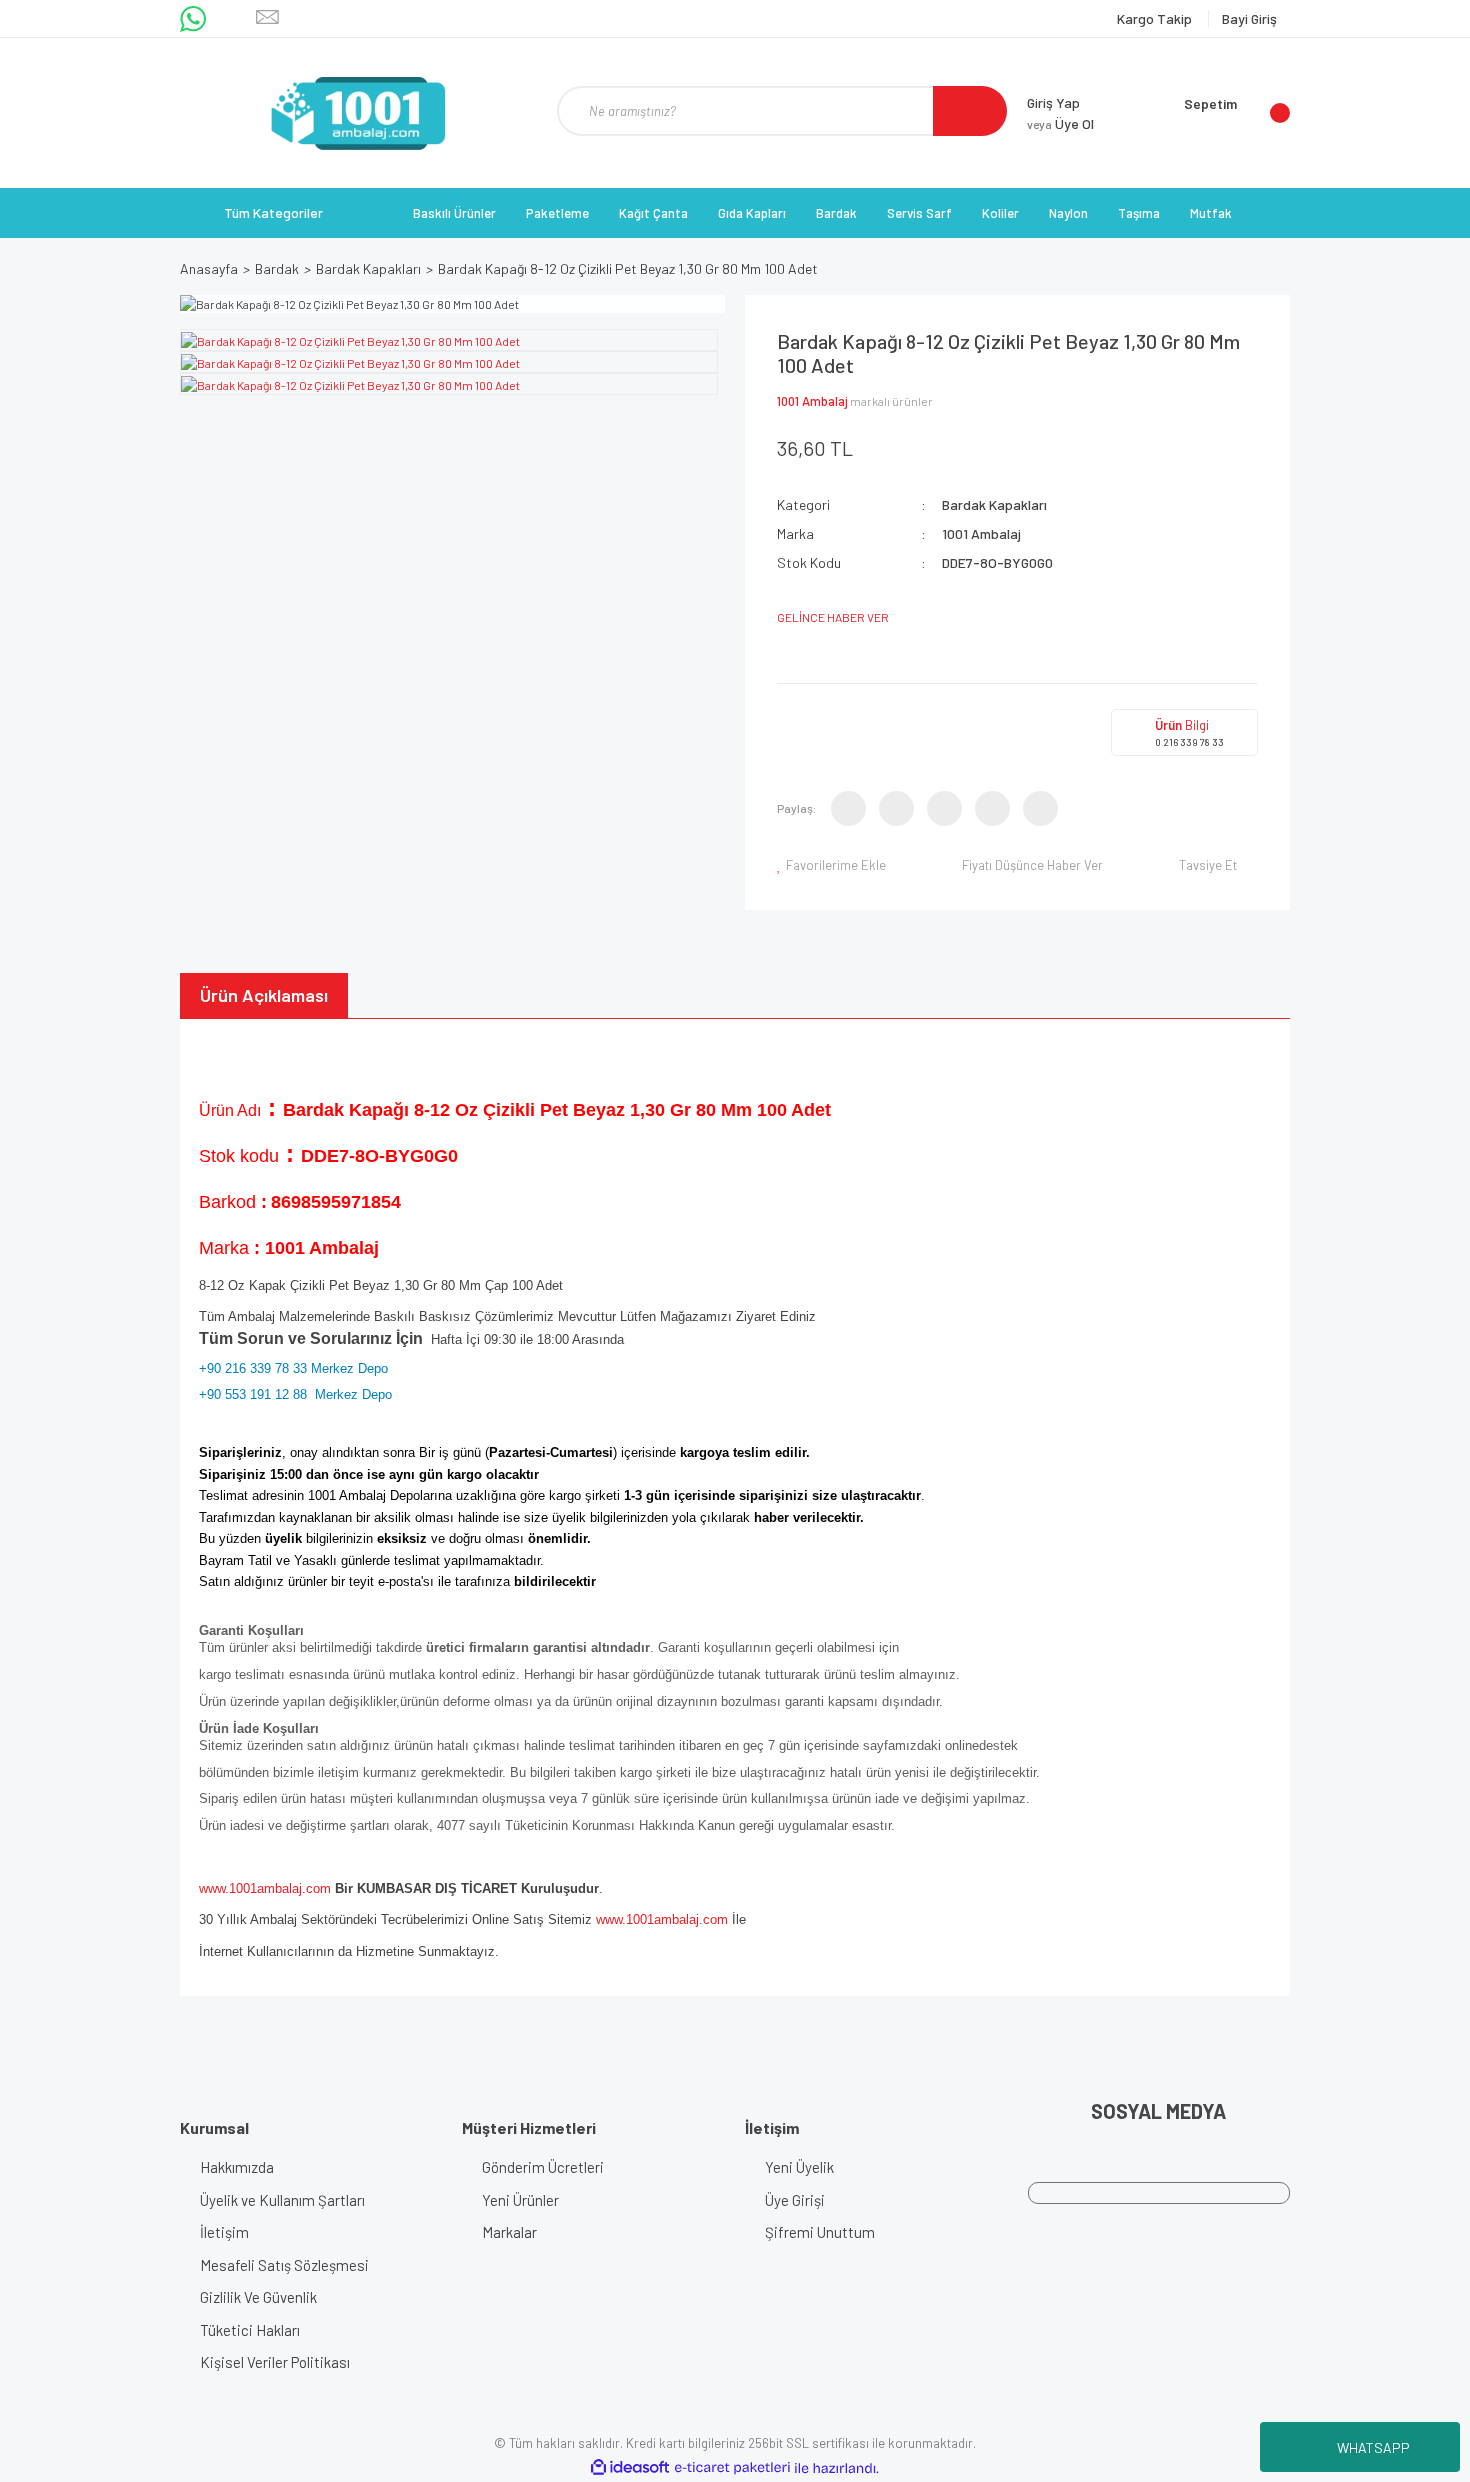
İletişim (224, 2232)
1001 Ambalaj (812, 401)
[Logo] (358, 113)
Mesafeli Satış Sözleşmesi (284, 2265)
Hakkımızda (237, 2167)
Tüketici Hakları (250, 2330)
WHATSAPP (1373, 2447)
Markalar (509, 2232)
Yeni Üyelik (799, 2167)
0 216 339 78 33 (1189, 742)
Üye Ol (1060, 123)
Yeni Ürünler (520, 2200)
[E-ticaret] (732, 2468)
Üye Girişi (795, 2200)
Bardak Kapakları (994, 504)
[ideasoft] (630, 2468)
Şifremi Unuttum (820, 2232)
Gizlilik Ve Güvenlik (258, 2297)
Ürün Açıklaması (264, 995)
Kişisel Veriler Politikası (275, 2362)
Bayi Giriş (1249, 18)
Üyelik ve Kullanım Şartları (282, 2200)
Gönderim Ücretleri (543, 2167)
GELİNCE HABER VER (833, 617)
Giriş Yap (1053, 102)
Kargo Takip (1156, 18)
